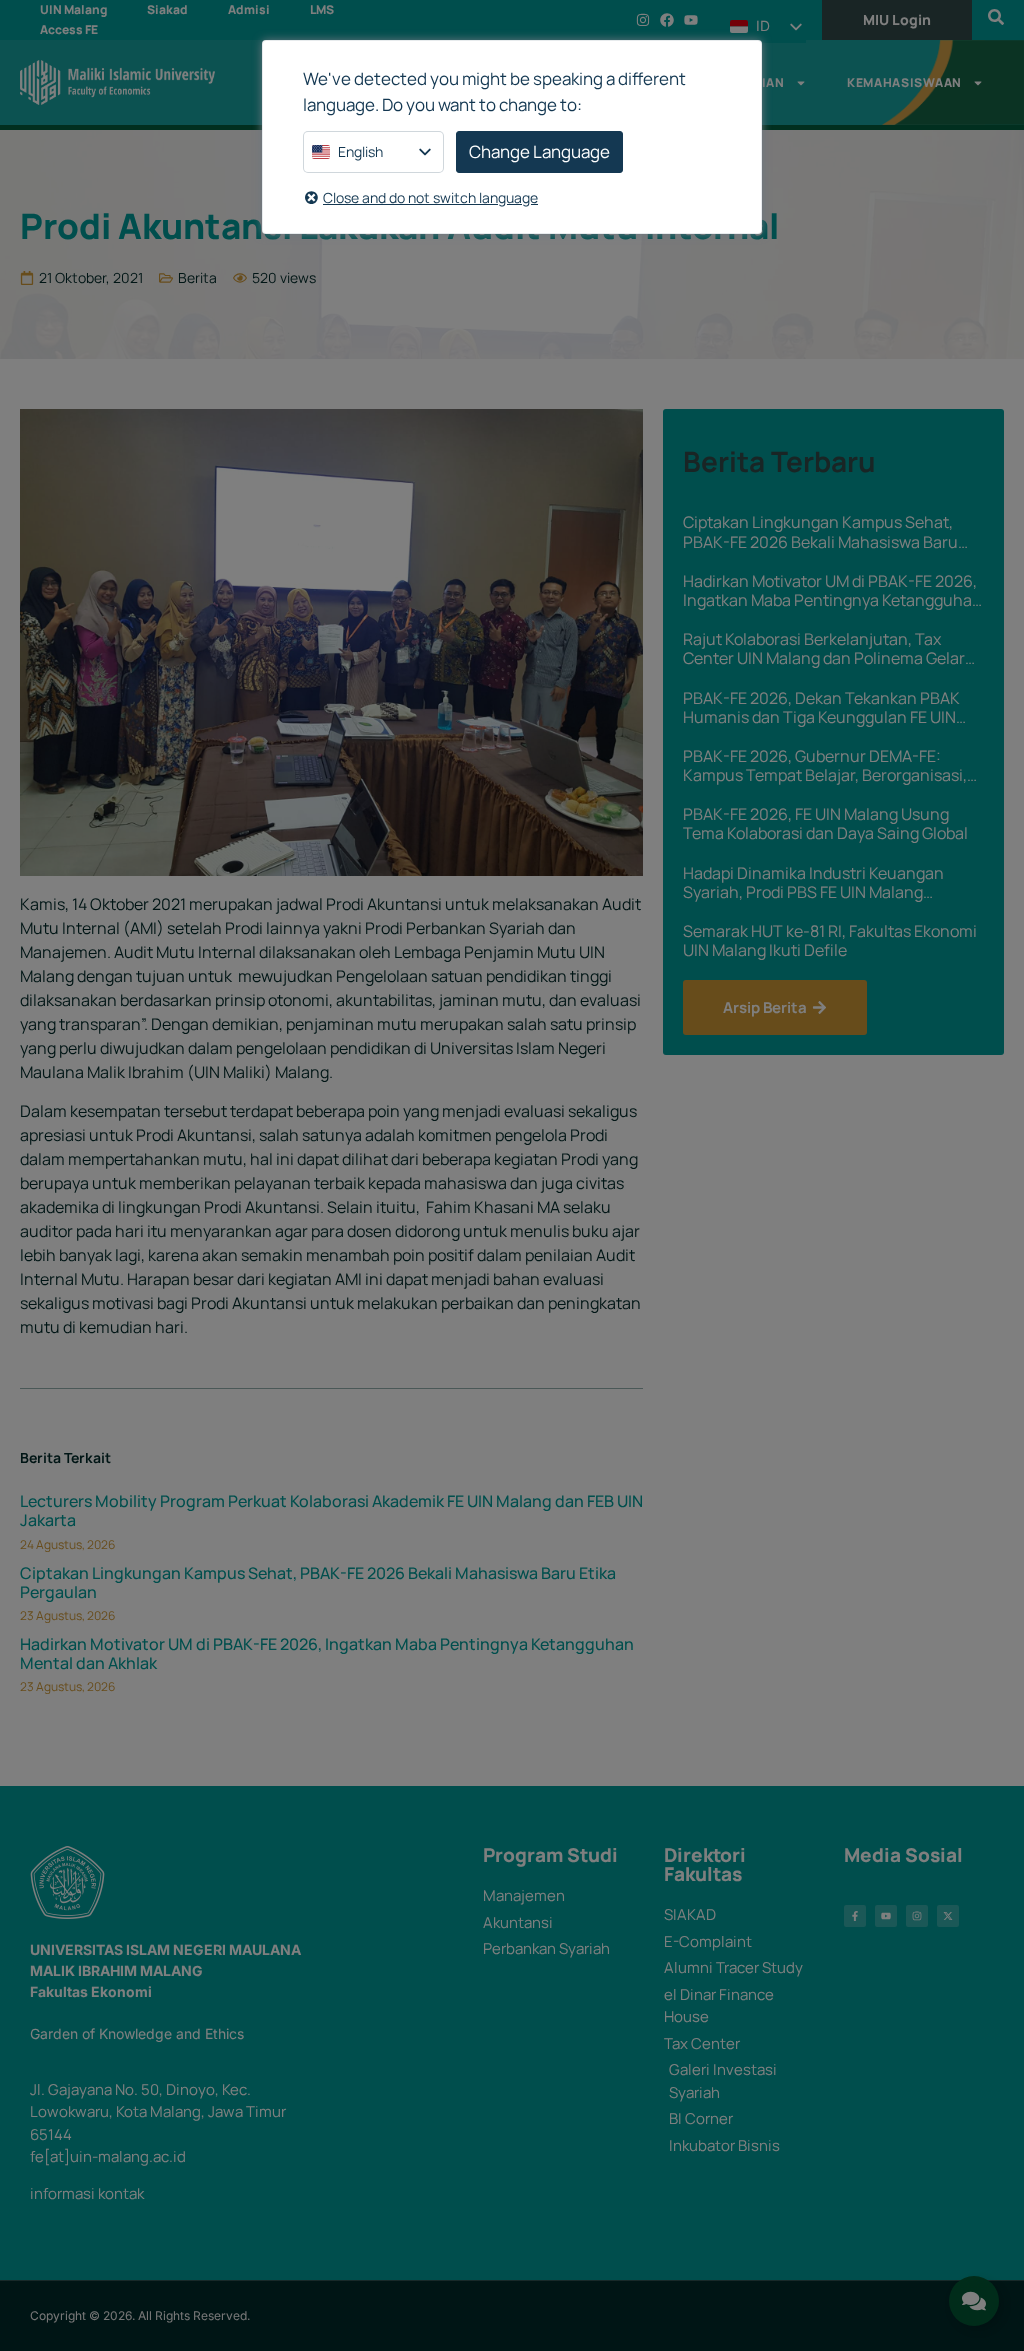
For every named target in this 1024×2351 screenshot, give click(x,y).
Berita (197, 277)
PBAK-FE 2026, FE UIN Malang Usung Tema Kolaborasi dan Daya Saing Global (825, 824)
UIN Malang (73, 9)
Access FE (69, 29)
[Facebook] (667, 20)
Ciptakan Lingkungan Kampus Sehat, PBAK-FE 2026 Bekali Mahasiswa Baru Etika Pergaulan (318, 1582)
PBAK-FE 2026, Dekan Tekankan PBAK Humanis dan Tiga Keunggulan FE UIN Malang (821, 708)
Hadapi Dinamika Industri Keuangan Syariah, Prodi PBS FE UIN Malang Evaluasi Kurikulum (813, 883)
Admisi (249, 9)
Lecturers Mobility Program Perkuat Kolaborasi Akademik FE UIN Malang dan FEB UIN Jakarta (331, 1510)
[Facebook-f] (855, 1916)
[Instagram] (643, 20)
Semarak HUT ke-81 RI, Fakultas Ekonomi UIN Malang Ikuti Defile (830, 941)
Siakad (167, 9)
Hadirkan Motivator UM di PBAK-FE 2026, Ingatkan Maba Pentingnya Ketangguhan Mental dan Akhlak (327, 1653)
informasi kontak (87, 2193)
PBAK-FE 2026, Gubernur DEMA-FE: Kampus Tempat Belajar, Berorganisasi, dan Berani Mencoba (825, 766)
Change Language (539, 151)
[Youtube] (691, 20)
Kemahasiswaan (904, 82)
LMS (322, 9)
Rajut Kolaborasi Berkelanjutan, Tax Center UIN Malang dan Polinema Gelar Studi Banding (824, 649)
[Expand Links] (974, 2301)
